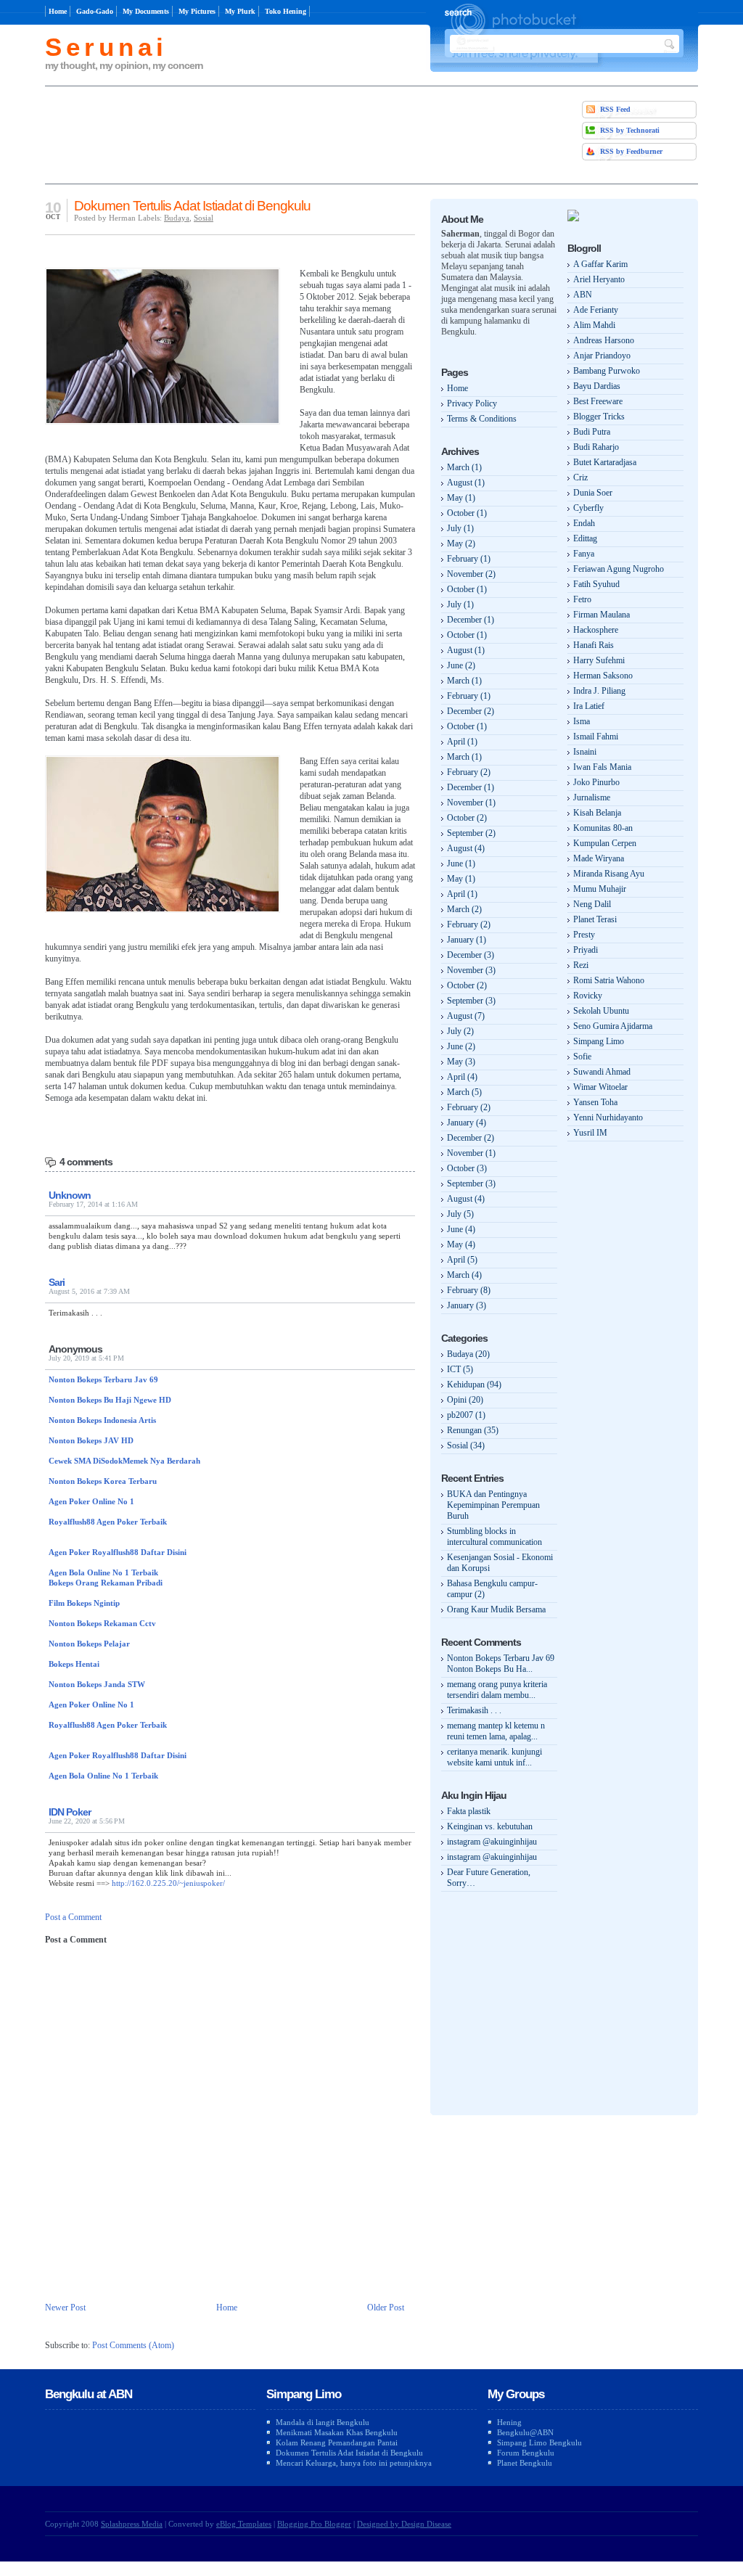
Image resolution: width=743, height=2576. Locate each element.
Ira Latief (589, 706)
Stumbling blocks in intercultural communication (494, 1537)
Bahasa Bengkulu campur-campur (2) (492, 1589)
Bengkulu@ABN (525, 2432)
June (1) (461, 864)
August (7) (466, 1016)
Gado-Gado (95, 11)
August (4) (466, 848)
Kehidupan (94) (474, 1385)
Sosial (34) (466, 1445)
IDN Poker (70, 1812)
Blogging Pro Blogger (314, 2524)
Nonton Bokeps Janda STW (97, 1684)
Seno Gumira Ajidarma (613, 1026)
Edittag (585, 538)
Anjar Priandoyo (602, 356)
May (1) (461, 498)
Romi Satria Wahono (609, 980)
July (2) (460, 1031)
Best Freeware (598, 401)
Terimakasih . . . (474, 1710)
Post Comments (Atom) (133, 2345)
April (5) (462, 1260)
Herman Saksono (603, 676)
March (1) (464, 467)
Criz (580, 477)
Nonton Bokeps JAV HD (91, 1440)
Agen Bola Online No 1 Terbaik (103, 1572)
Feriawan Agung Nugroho (619, 569)
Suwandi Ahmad (602, 1072)
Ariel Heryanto (599, 279)
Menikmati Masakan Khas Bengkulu (337, 2432)
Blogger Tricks (599, 417)
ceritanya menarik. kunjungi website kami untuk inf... (494, 1757)
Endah (584, 523)
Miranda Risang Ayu (609, 874)
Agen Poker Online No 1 (91, 1501)
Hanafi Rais (594, 645)
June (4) (461, 1229)
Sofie (582, 1057)
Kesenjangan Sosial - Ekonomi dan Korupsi (500, 1563)
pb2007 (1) (466, 1415)
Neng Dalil (592, 904)
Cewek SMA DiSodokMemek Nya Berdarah (124, 1461)
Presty (584, 935)
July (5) (460, 1214)
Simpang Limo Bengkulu (539, 2442)
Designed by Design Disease (404, 2524)
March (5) (464, 1092)
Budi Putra (592, 432)
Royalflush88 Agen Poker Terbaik (108, 1522)
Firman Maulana (602, 615)
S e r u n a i (103, 47)
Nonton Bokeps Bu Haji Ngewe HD (110, 1400)
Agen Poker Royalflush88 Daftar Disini (118, 1552)
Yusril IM (590, 1133)
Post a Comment (73, 1917)
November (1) (471, 803)
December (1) (471, 620)
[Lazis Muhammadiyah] (573, 218)
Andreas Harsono (604, 340)
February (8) (469, 1290)
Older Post (386, 2308)
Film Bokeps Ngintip (84, 1603)
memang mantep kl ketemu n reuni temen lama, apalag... (496, 1731)
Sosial (204, 218)
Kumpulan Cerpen (605, 843)
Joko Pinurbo (596, 782)
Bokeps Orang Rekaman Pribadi (106, 1583)
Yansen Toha (595, 1102)
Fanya (584, 554)
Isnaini (585, 752)
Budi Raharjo (596, 447)
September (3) (471, 1001)
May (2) (461, 543)
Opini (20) (465, 1400)
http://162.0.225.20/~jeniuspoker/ (168, 1883)
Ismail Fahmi (596, 737)
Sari (57, 1282)
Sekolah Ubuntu (601, 1011)
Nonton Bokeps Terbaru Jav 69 (103, 1379)
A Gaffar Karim (600, 264)
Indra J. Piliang (599, 691)
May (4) (461, 1244)
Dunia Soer (593, 493)
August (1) (466, 483)
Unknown (70, 1195)
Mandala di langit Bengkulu (323, 2422)
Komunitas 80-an (603, 828)
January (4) (467, 1123)
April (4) (462, 1077)
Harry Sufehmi (599, 660)
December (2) (471, 711)
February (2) (469, 772)
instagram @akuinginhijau (492, 1842)
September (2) (471, 833)
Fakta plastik (469, 1811)
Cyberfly (588, 508)
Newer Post (65, 2308)
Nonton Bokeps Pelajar (89, 1644)
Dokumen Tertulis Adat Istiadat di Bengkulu (192, 206)
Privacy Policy (472, 403)
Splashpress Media (132, 2524)
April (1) (462, 742)
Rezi (581, 965)
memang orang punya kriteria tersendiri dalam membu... (497, 1690)
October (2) (467, 818)
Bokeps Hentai (74, 1664)
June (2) (461, 665)
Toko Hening (286, 11)
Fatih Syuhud (596, 584)
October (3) (467, 1168)
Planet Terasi (595, 919)
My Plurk (240, 11)
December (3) (471, 955)
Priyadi (586, 950)
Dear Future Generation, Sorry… (489, 1878)
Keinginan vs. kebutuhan (490, 1826)
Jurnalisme (592, 797)
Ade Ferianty (596, 310)
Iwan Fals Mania (602, 767)
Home (58, 11)
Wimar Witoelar (600, 1087)
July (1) (460, 528)
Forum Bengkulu (526, 2453)
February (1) (469, 559)
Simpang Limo (599, 1041)
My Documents (146, 11)
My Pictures (197, 11)
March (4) (464, 1275)
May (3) (461, 1062)
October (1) (467, 513)
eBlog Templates (244, 2524)
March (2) (464, 909)
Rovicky (588, 996)
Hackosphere (596, 630)
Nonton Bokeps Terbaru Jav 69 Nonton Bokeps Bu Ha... (501, 1664)
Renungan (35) (473, 1430)
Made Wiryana (599, 858)
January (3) (467, 1305)
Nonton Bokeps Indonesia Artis (102, 1420)
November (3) (471, 970)
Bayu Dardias (597, 386)
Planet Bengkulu (525, 2463)
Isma (582, 721)
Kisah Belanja (597, 813)
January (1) (467, 940)
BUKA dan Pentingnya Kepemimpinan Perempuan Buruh (493, 1505)
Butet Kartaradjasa (605, 462)
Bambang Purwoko (607, 371)
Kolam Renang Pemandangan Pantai (337, 2442)
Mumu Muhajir (600, 889)
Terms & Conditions (482, 419)
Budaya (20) (468, 1354)
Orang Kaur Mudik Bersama (496, 1609)
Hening (509, 2422)
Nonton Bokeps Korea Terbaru (103, 1481)
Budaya (177, 218)
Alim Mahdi (594, 325)
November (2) (471, 574)
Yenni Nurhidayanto (608, 1117)
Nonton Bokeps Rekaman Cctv (102, 1623)
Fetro (582, 599)
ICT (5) (460, 1369)
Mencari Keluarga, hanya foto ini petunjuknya (354, 2463)
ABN (583, 295)
